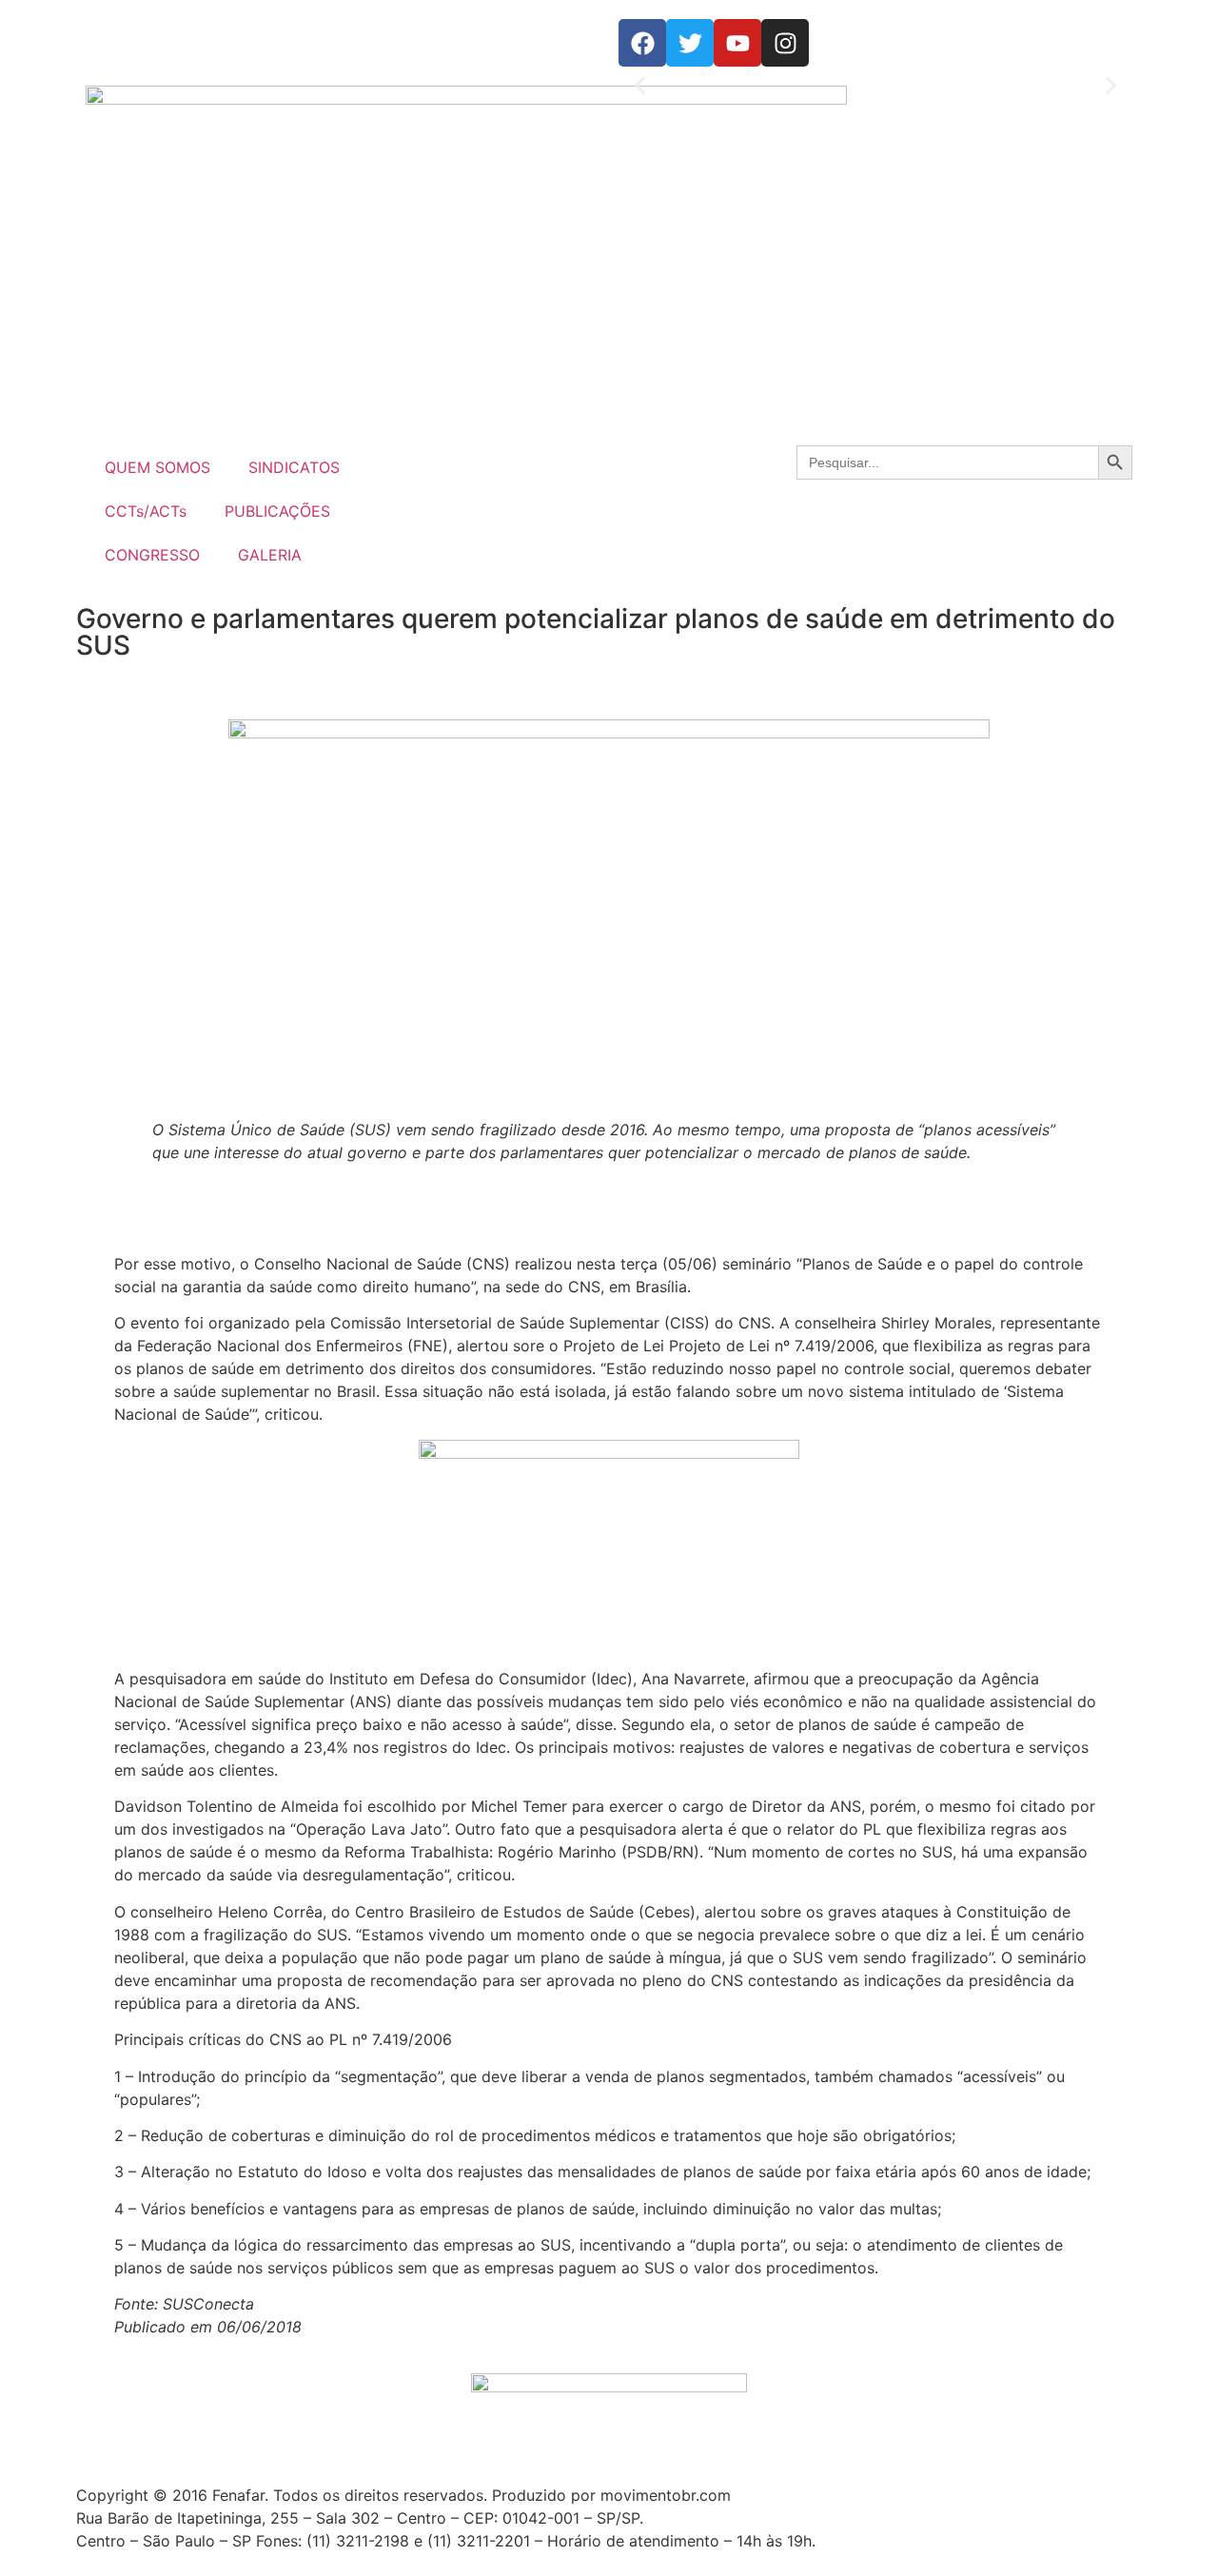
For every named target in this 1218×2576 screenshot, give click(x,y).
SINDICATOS (294, 467)
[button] (640, 86)
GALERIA (270, 555)
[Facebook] (642, 43)
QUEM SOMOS (157, 467)
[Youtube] (737, 43)
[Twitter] (690, 43)
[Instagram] (785, 43)
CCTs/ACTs (146, 511)
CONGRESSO (152, 555)
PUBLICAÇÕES (277, 511)
